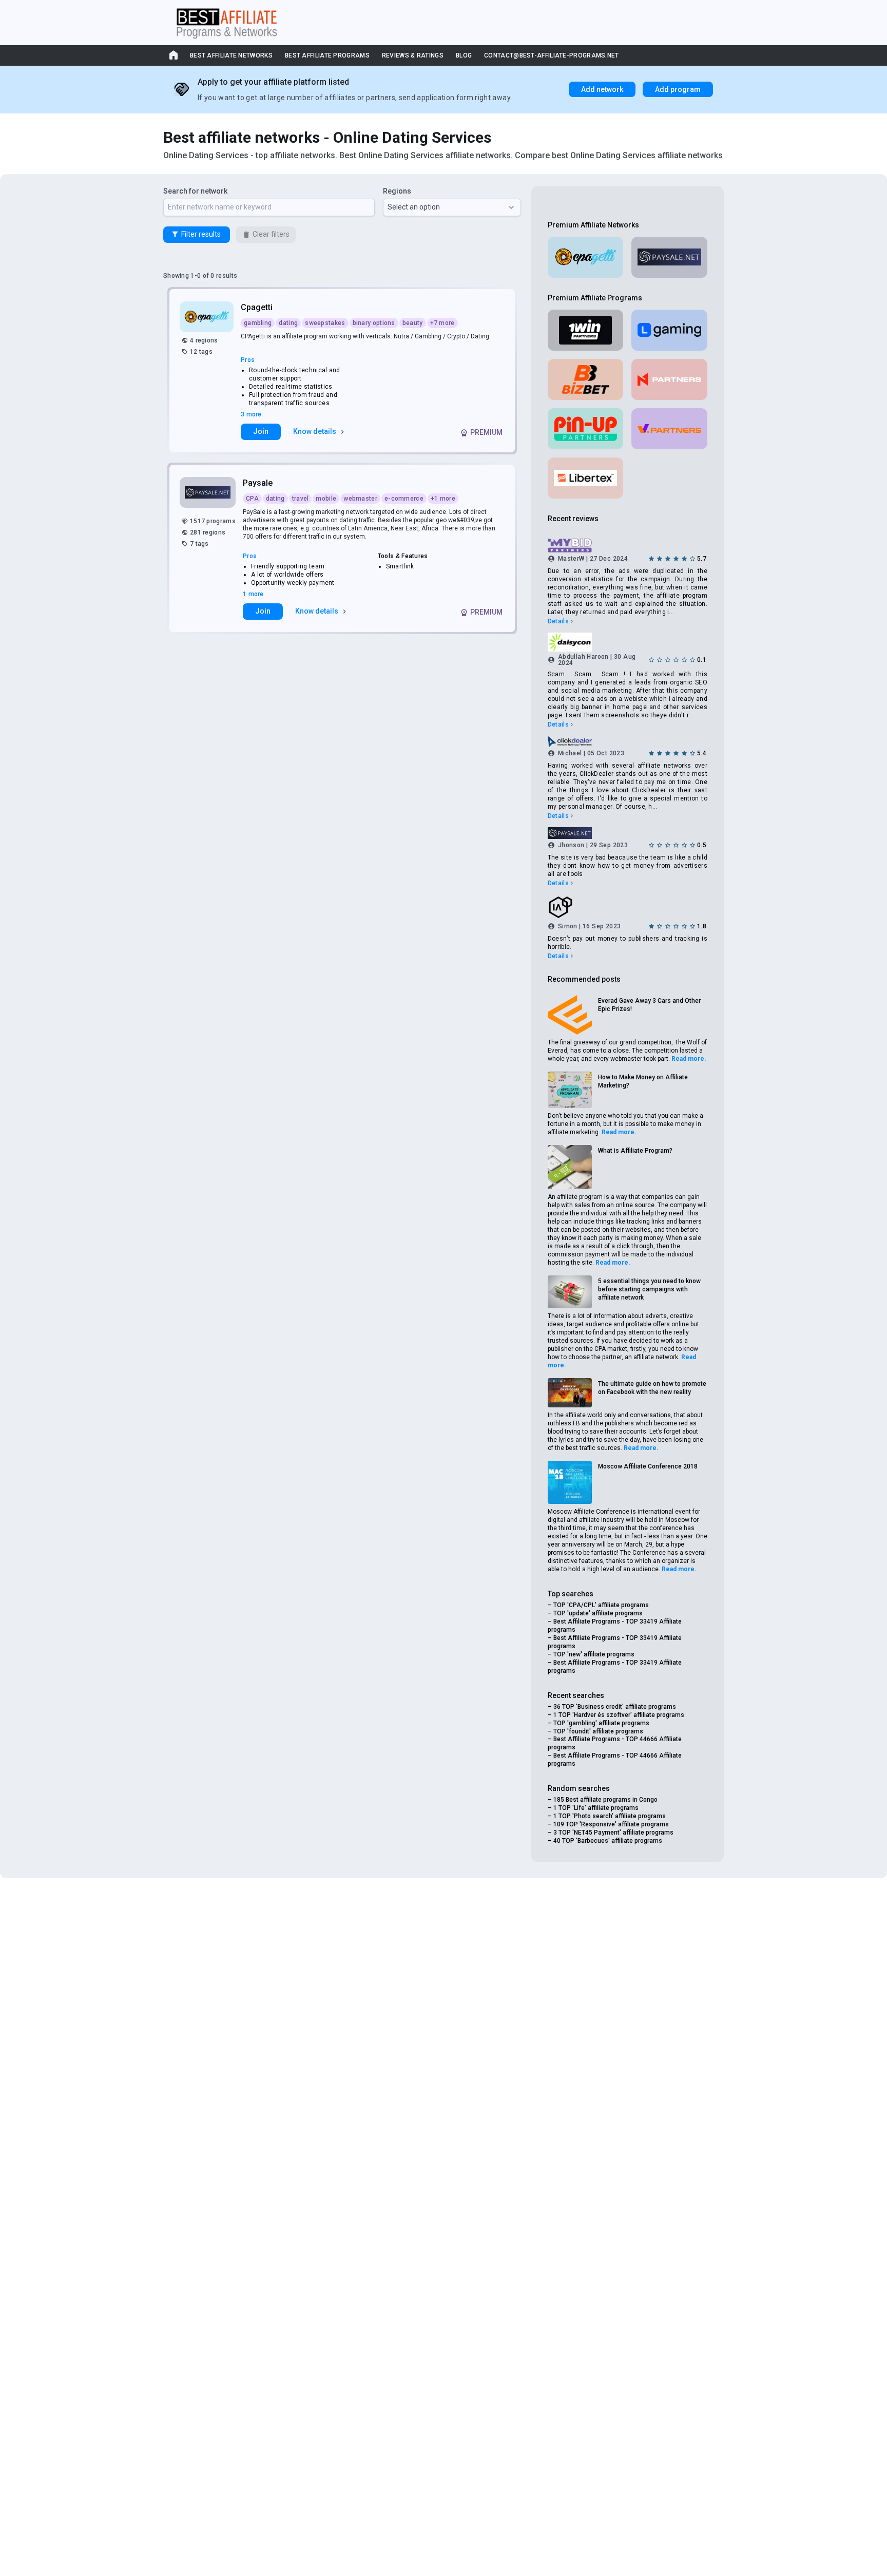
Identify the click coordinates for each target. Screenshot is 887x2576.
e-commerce (404, 499)
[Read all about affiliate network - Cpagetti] (208, 317)
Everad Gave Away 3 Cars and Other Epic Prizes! (649, 1005)
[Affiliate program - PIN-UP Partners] (586, 429)
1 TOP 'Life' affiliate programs (596, 1808)
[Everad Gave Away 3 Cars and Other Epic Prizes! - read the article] (570, 1015)
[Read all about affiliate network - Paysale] (209, 492)
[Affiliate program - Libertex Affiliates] (586, 478)
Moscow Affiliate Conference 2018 (648, 1466)
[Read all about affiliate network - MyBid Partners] (628, 546)
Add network (602, 89)
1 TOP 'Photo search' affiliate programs (610, 1816)
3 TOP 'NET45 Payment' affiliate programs (613, 1833)
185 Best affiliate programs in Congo (605, 1800)
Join (261, 431)
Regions (397, 191)
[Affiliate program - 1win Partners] (586, 330)
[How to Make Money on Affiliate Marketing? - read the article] (570, 1090)
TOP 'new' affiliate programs (594, 1654)
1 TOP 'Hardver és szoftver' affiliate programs (619, 1715)
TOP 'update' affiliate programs (598, 1613)
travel (301, 499)
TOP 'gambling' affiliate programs (601, 1723)
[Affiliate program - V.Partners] (669, 429)
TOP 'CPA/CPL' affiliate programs (601, 1605)
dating (288, 323)
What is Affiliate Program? (635, 1151)
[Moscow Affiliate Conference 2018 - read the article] (570, 1482)
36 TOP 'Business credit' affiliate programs (615, 1707)
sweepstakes (325, 323)
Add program (678, 89)
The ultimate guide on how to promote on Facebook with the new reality (652, 1388)
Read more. (689, 1059)
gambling (258, 323)
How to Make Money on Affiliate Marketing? (643, 1081)
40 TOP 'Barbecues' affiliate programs (608, 1841)
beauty (413, 323)
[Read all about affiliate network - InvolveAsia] (628, 907)
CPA (252, 499)
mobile (326, 499)
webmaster (360, 499)
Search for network (195, 191)
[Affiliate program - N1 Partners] (669, 379)
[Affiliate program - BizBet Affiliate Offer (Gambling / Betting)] (586, 379)
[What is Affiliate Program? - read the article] (570, 1167)
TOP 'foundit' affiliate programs (598, 1731)
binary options (374, 323)
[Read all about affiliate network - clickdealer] (628, 741)
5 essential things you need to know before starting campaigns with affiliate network (649, 1289)
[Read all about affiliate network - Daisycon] (628, 642)
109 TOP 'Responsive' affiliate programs (611, 1824)
